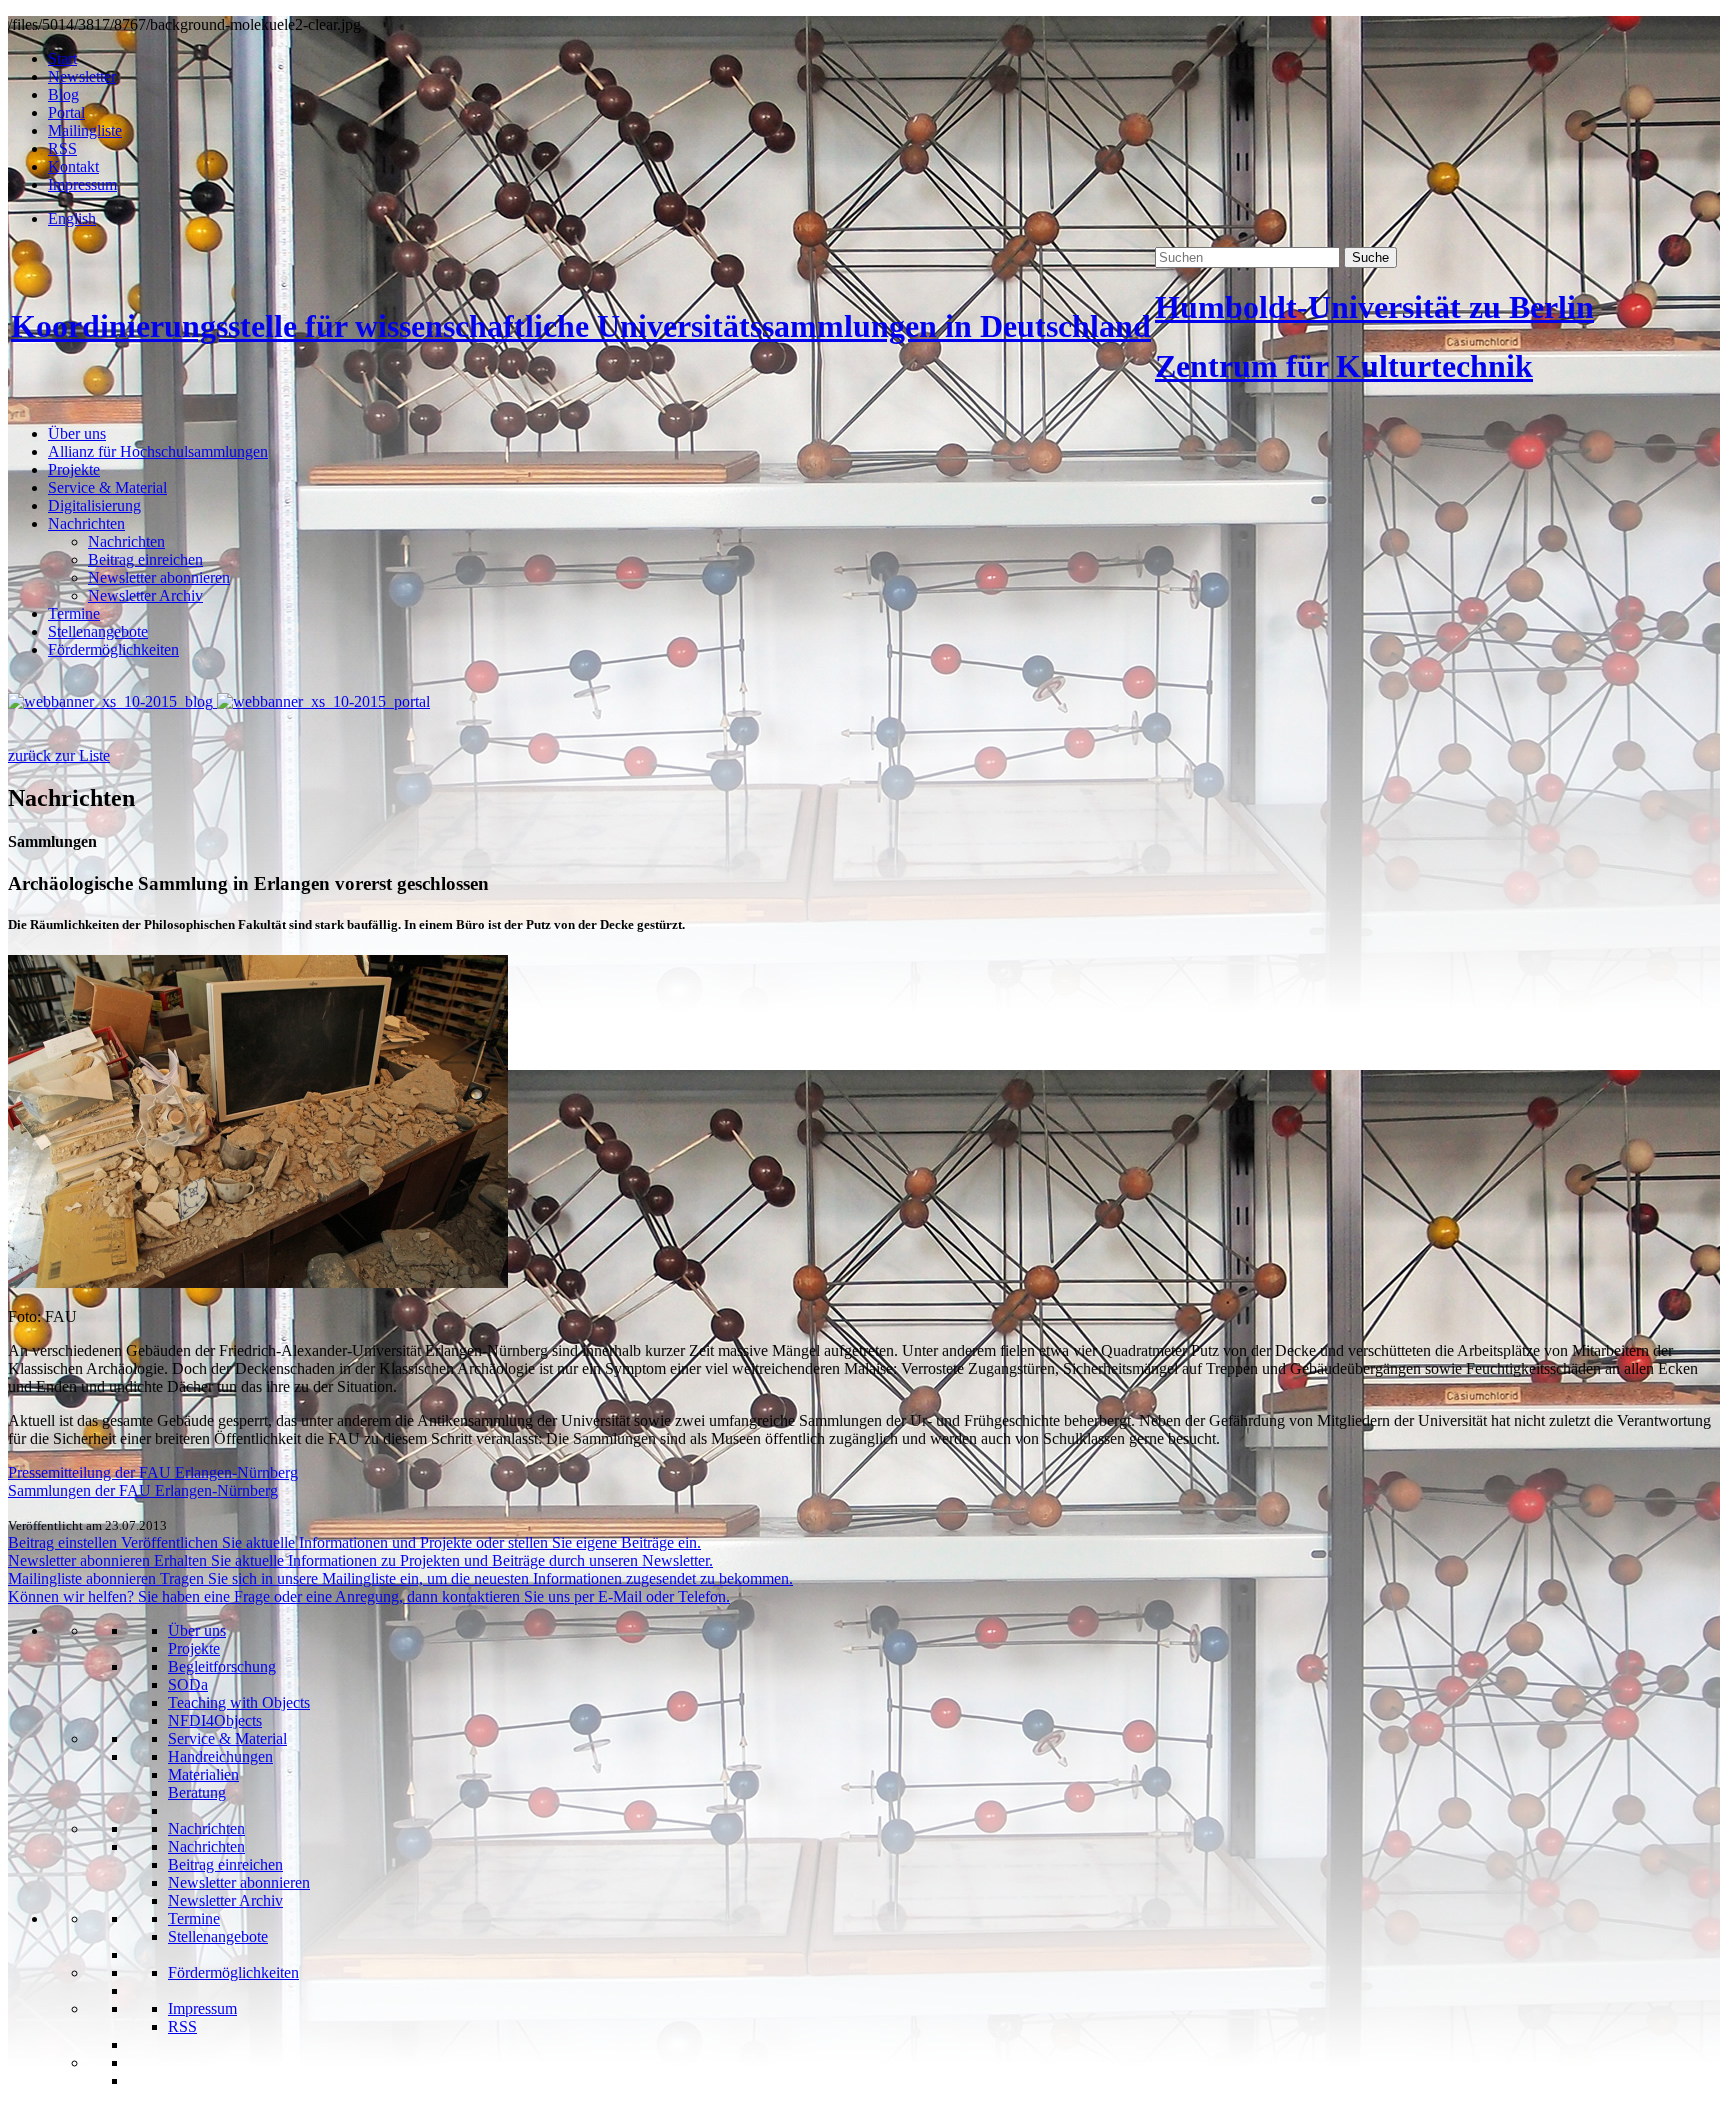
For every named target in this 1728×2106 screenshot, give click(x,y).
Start (62, 58)
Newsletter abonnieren (159, 577)
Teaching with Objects (239, 1702)
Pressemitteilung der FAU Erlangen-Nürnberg (153, 1472)
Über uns (77, 433)
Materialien (203, 1774)
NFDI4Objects (215, 1720)
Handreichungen (220, 1756)
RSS (62, 148)
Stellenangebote (98, 631)
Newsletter (82, 76)
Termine (74, 613)
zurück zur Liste (59, 755)
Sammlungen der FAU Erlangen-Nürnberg (143, 1490)
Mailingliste (85, 130)
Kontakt (73, 166)
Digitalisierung (94, 505)
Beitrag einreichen (145, 559)
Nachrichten (86, 523)
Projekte (74, 469)
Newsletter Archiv (145, 595)
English (72, 218)
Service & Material (107, 487)
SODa (188, 1684)
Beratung (197, 1792)
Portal (66, 112)
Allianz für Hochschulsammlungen (158, 451)
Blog (63, 94)
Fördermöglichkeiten (113, 649)
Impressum (82, 184)
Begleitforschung (222, 1666)
